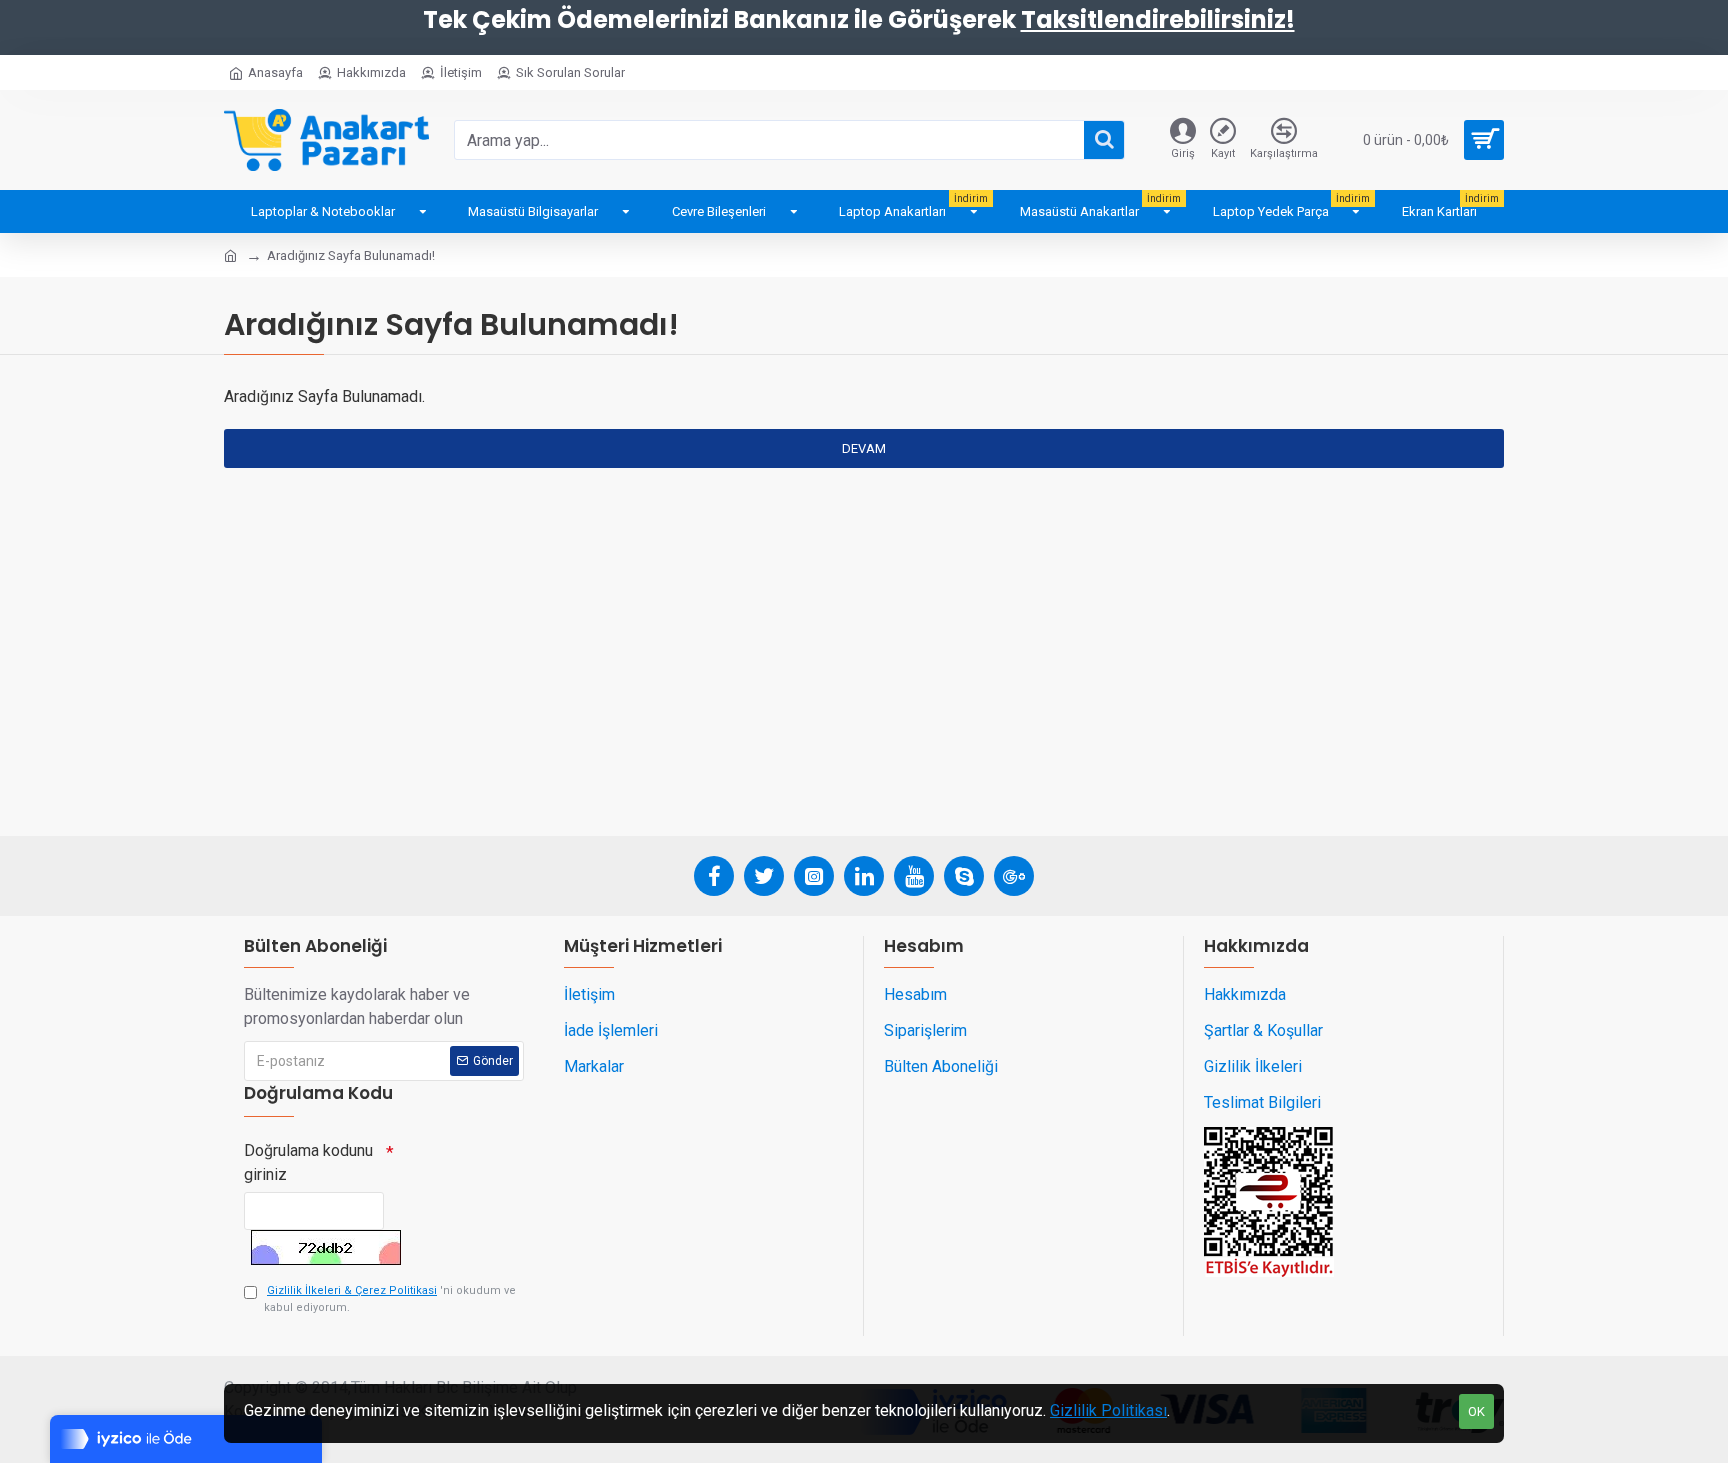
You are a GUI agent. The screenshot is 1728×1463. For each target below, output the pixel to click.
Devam (864, 448)
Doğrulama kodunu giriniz (308, 1162)
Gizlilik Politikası (1108, 1410)
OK (1476, 1411)
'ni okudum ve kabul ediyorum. (390, 1299)
